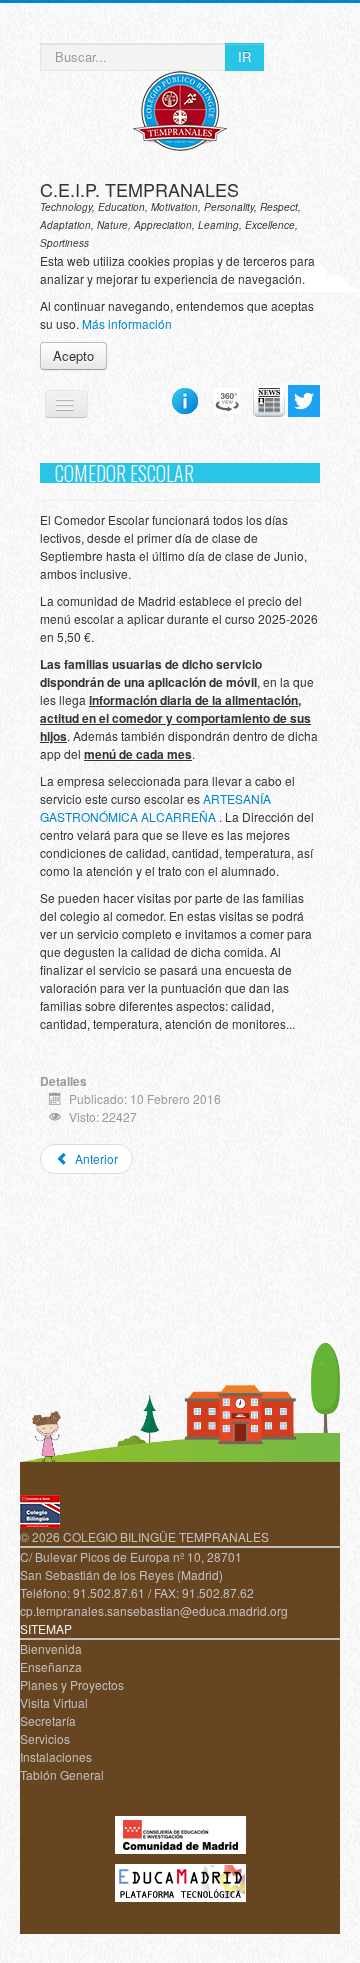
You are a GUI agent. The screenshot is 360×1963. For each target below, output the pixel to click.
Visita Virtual (54, 1702)
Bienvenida (51, 1648)
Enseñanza (51, 1666)
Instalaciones (56, 1756)
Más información (127, 323)
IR (244, 56)
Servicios (45, 1738)
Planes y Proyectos (72, 1684)
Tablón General (62, 1774)
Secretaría (48, 1720)
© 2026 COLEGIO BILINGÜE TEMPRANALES (144, 1536)
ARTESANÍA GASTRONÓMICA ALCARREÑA (155, 807)
